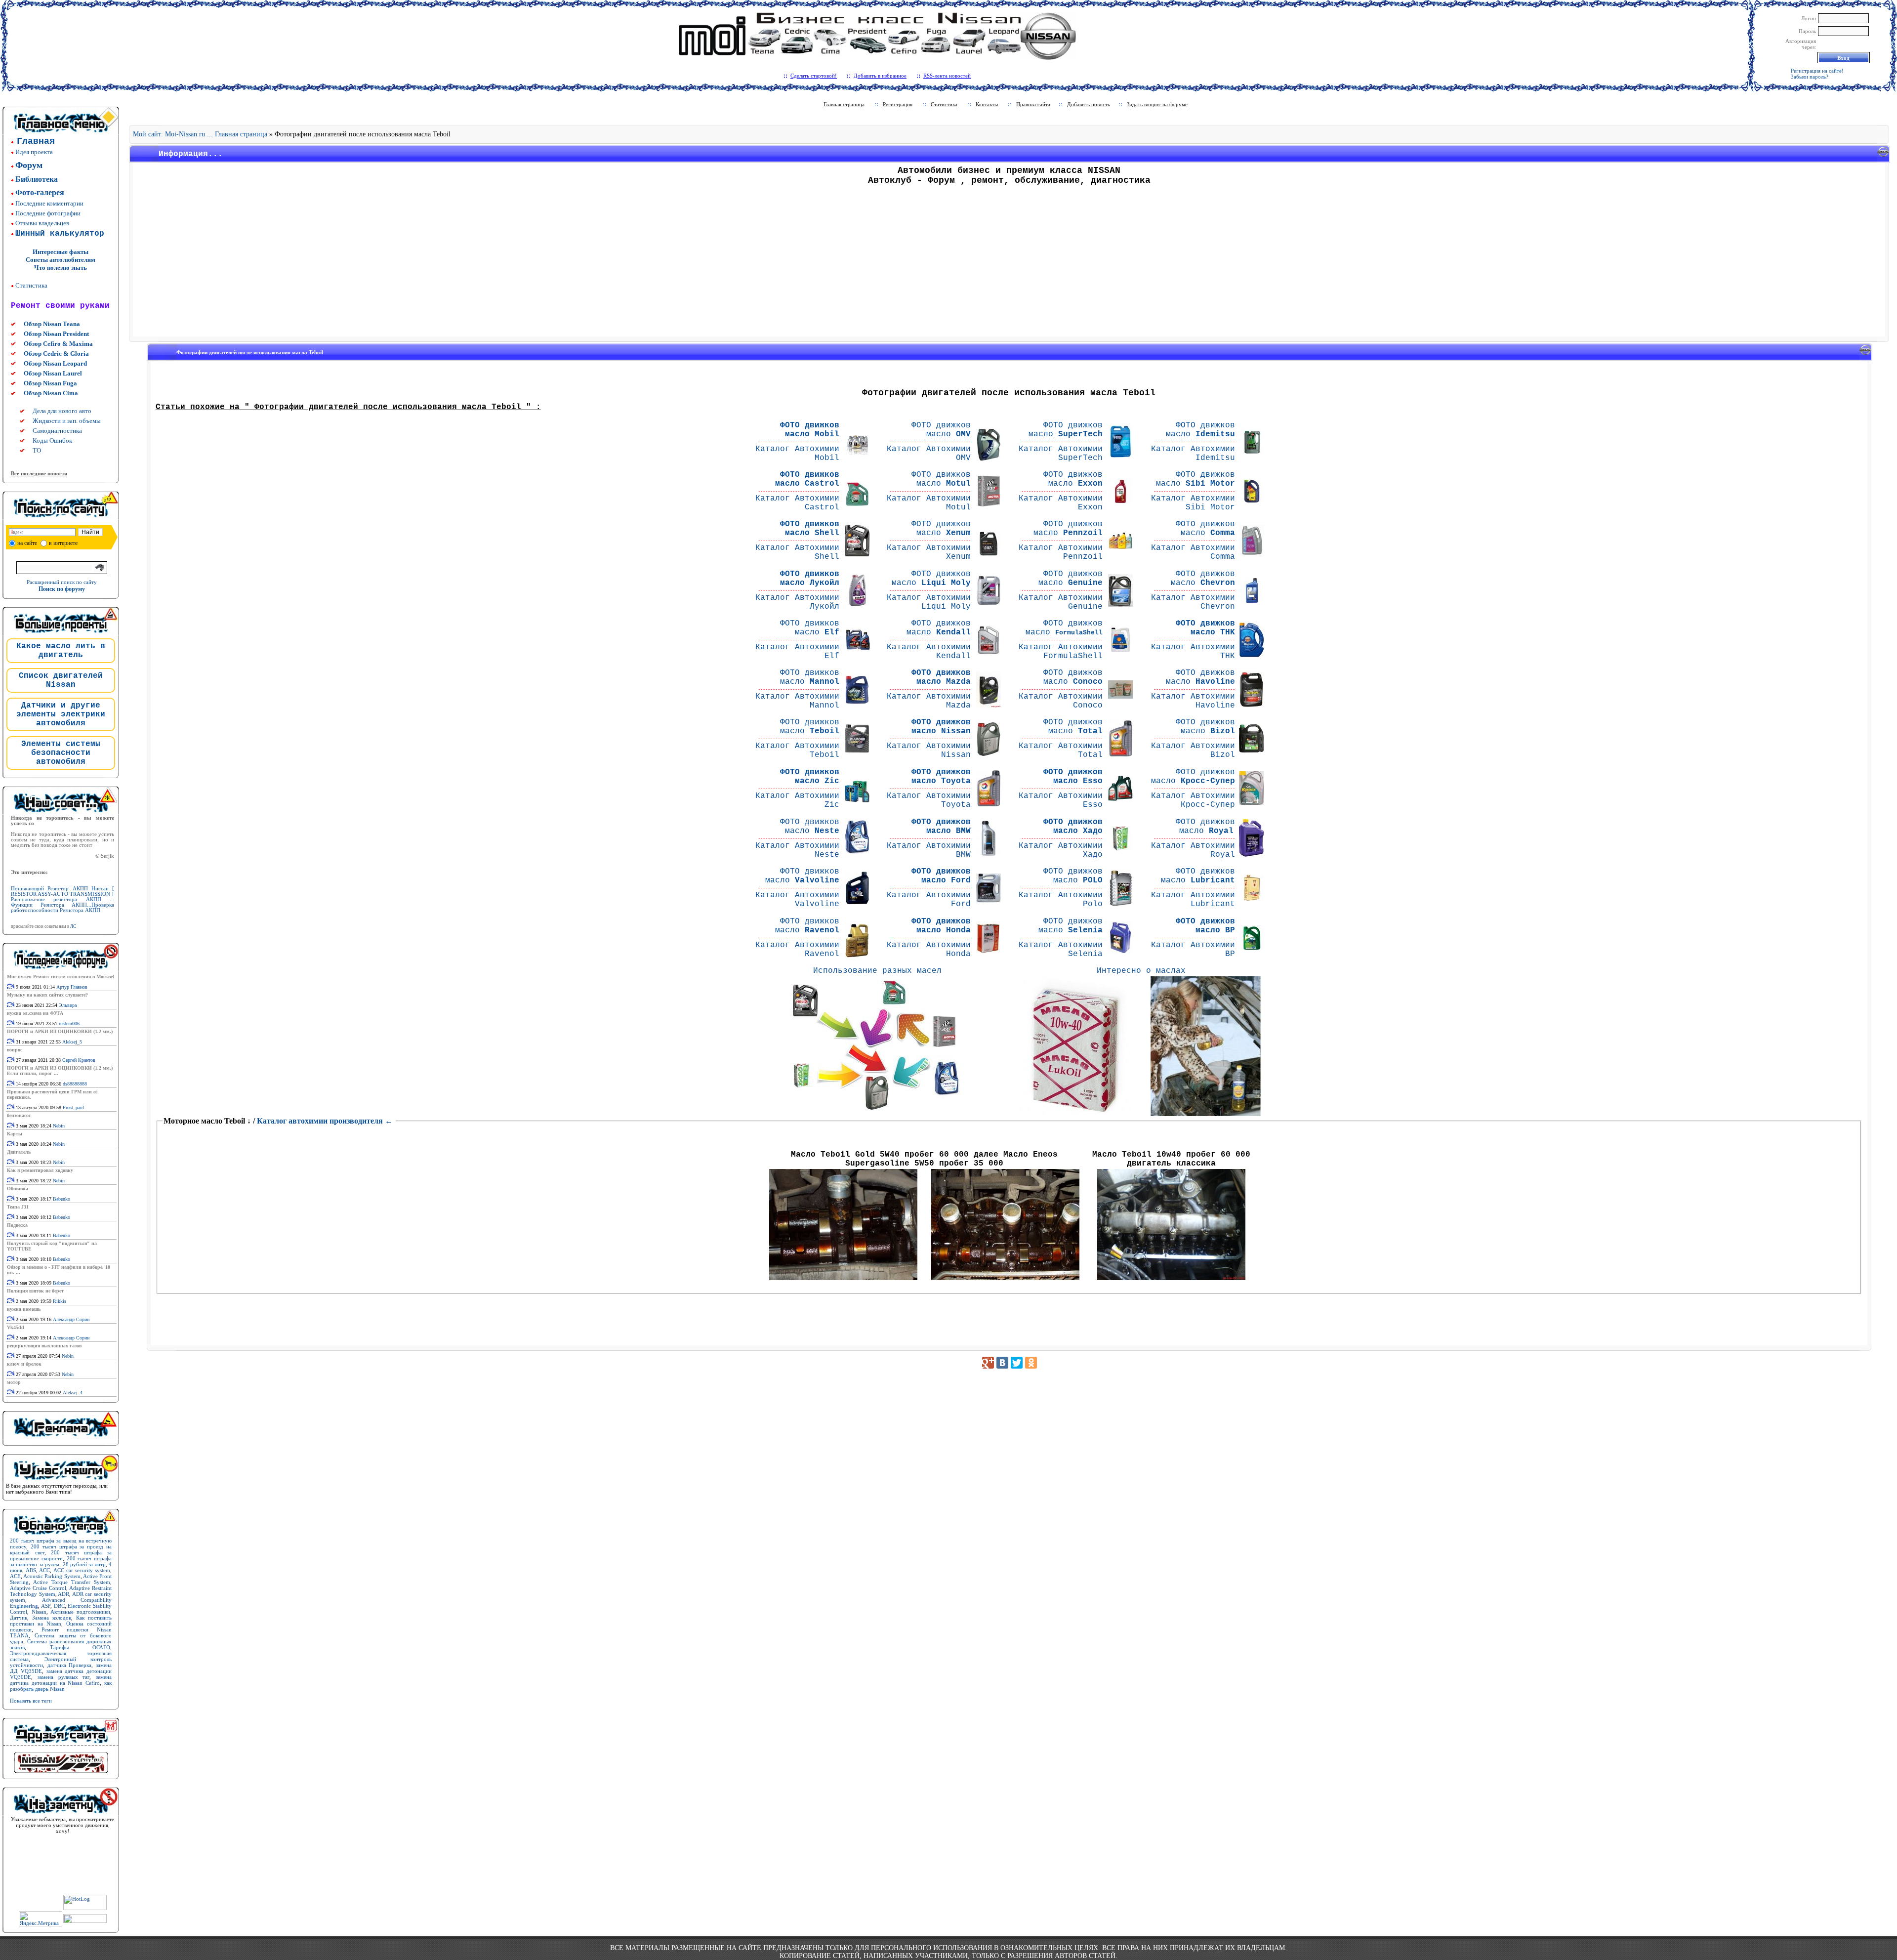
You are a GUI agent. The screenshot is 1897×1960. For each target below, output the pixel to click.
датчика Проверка (70, 1665)
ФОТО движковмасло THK (1205, 628)
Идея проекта (34, 152)
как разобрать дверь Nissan (61, 1686)
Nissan (39, 1612)
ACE (15, 1576)
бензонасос (19, 1115)
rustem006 (69, 1023)
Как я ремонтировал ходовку (40, 1170)
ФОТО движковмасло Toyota (941, 777)
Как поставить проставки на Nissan (61, 1621)
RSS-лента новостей (947, 76)
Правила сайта (1033, 104)
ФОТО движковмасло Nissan (941, 727)
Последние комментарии (49, 203)
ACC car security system (82, 1570)
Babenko (62, 1199)
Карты (15, 1134)
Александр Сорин (71, 1319)
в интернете (63, 543)
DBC (59, 1606)
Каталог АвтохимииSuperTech (1061, 454)
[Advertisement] (1009, 264)
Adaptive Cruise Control (38, 1588)
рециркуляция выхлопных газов (44, 1346)
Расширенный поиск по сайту (62, 582)
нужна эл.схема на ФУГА (35, 1013)
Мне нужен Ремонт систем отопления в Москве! (61, 977)
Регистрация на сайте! (1817, 71)
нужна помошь (24, 1309)
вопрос (15, 1050)
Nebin (59, 1126)
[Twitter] (1017, 1363)
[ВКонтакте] (1002, 1363)
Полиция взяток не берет (35, 1291)
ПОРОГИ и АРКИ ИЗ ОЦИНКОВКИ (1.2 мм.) (60, 1031)
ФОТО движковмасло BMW (941, 827)
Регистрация (898, 104)
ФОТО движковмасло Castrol (807, 479)
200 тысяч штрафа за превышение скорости (61, 1555)
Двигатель (19, 1152)
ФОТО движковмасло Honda (941, 926)
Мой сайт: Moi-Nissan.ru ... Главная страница (200, 134)
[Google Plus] (988, 1363)
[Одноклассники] (1031, 1363)
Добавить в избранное (880, 76)
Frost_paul (73, 1107)
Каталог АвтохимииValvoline (797, 900)
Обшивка (18, 1189)
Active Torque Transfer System (72, 1582)
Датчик (19, 1618)
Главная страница (844, 104)
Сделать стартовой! (814, 76)
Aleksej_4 (73, 1393)
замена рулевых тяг (64, 1677)
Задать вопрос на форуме (1157, 104)
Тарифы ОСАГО (80, 1647)
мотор (14, 1382)
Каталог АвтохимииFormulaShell (1061, 652)
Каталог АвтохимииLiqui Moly (929, 602)
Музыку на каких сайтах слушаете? (47, 995)
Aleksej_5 (72, 1042)
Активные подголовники (80, 1612)
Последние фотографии (48, 213)
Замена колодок (52, 1618)
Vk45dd (16, 1327)
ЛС (73, 926)
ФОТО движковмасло (941, 430)
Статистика (31, 285)
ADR (63, 1594)
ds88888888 (75, 1084)
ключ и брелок (24, 1364)
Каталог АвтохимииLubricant (1193, 900)
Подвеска (17, 1225)
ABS (31, 1570)
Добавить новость (1089, 104)
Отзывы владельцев (42, 223)
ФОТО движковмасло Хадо (1073, 827)
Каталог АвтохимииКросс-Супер (1193, 800)
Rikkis (60, 1301)
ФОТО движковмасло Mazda (941, 677)
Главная (36, 141)
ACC (44, 1570)
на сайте (27, 543)
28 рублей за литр (84, 1564)
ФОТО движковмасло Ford (941, 876)
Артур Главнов (72, 987)
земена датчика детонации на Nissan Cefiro (61, 1680)
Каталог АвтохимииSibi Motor (1193, 503)
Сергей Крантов (79, 1060)
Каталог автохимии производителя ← (325, 1121)
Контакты (987, 104)
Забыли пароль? (1810, 77)
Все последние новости (39, 473)
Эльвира (68, 1005)
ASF (46, 1606)
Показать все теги (31, 1701)
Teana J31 (18, 1207)
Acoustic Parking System (52, 1576)
